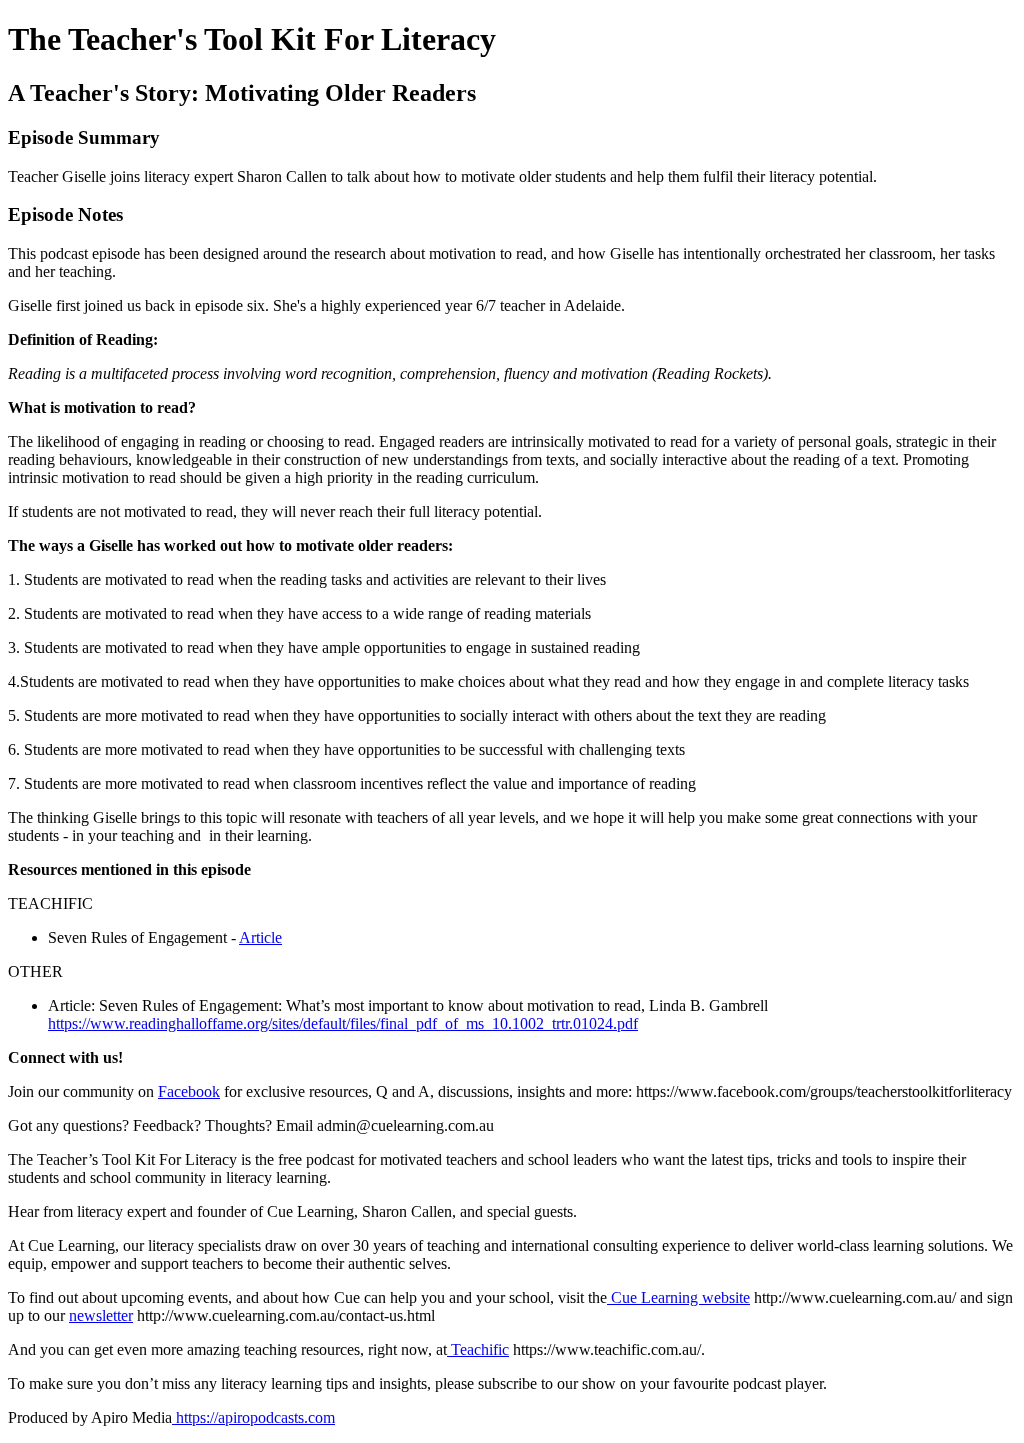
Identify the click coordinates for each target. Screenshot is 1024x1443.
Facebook (189, 1091)
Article (260, 937)
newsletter (101, 1315)
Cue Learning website (678, 1297)
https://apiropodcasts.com (253, 1417)
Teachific (478, 1349)
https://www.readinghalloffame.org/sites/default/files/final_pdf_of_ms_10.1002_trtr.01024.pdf (343, 1023)
